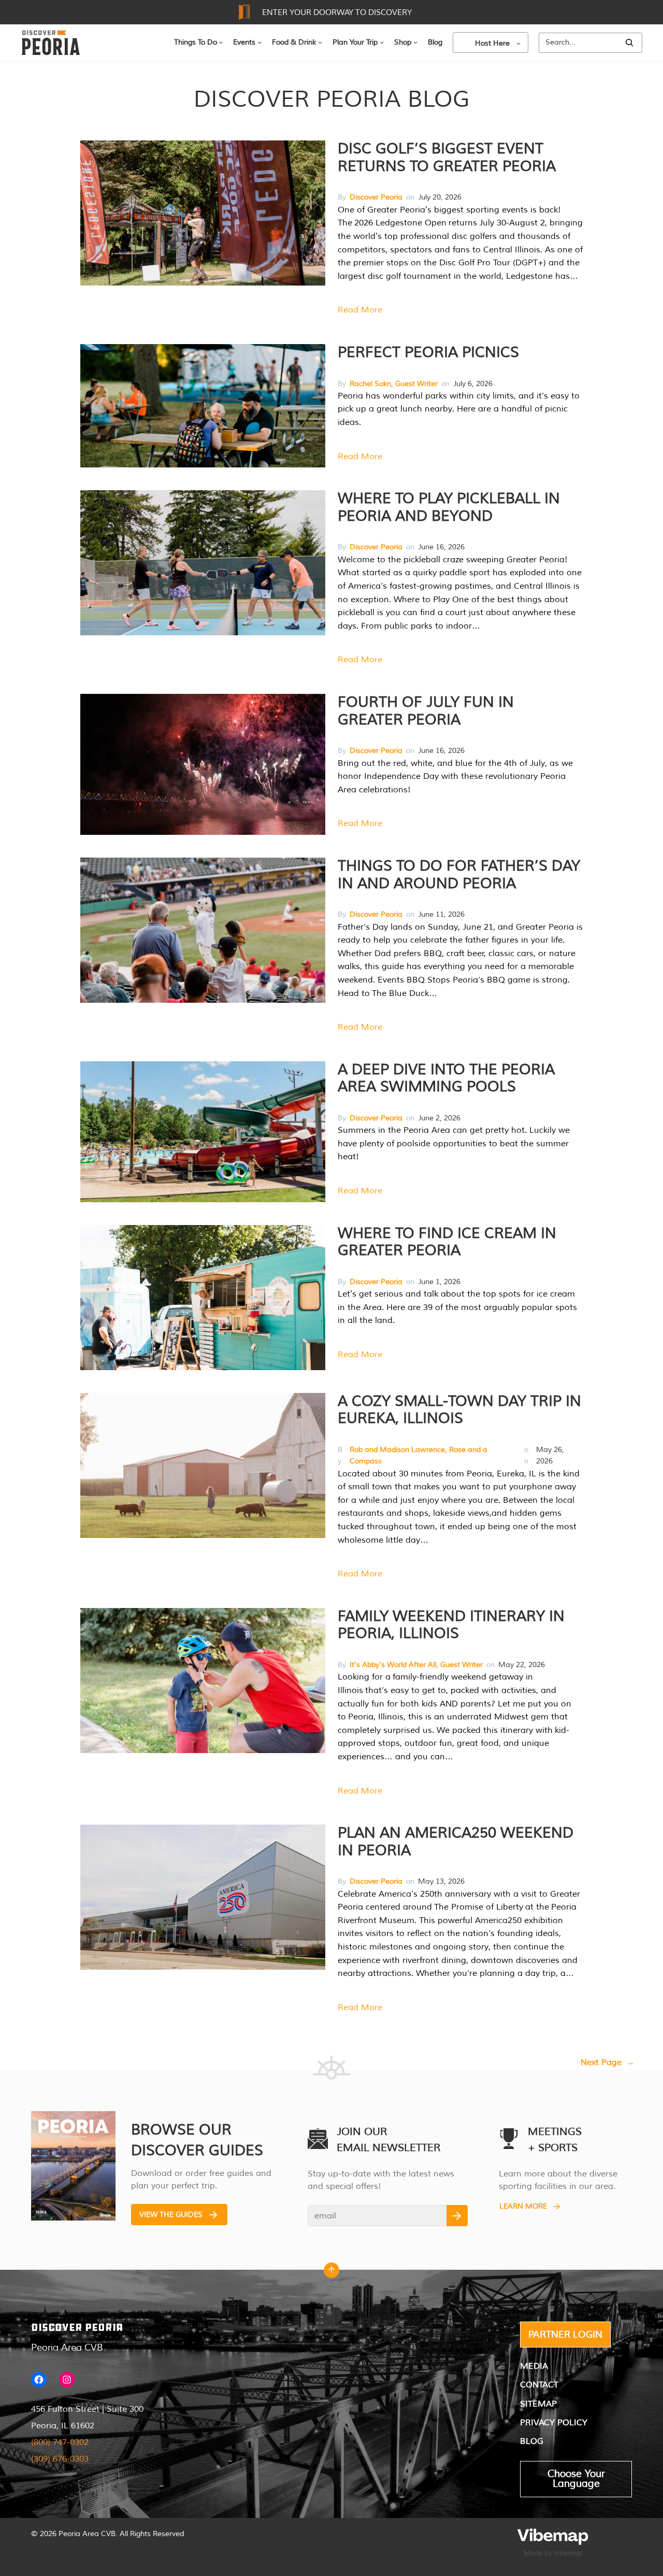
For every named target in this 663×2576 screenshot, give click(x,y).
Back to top (331, 2273)
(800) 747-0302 (60, 2442)
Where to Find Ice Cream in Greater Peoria (447, 1242)
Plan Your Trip (355, 42)
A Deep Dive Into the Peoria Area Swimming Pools (446, 1078)
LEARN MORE (523, 2206)
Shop (403, 42)
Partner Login (565, 2335)
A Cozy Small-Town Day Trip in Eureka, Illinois (459, 1410)
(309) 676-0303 (60, 2459)
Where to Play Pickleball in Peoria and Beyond (449, 507)
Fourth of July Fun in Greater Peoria (426, 711)
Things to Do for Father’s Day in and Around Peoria (459, 875)
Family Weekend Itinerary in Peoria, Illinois (451, 1625)
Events (244, 42)
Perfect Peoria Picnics (428, 352)
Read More (360, 310)
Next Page (608, 2062)
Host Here (492, 43)
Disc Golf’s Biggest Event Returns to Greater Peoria (447, 158)
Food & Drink (294, 42)
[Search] (629, 43)
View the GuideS (171, 2215)
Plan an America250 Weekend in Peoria (456, 1842)
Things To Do (196, 42)
